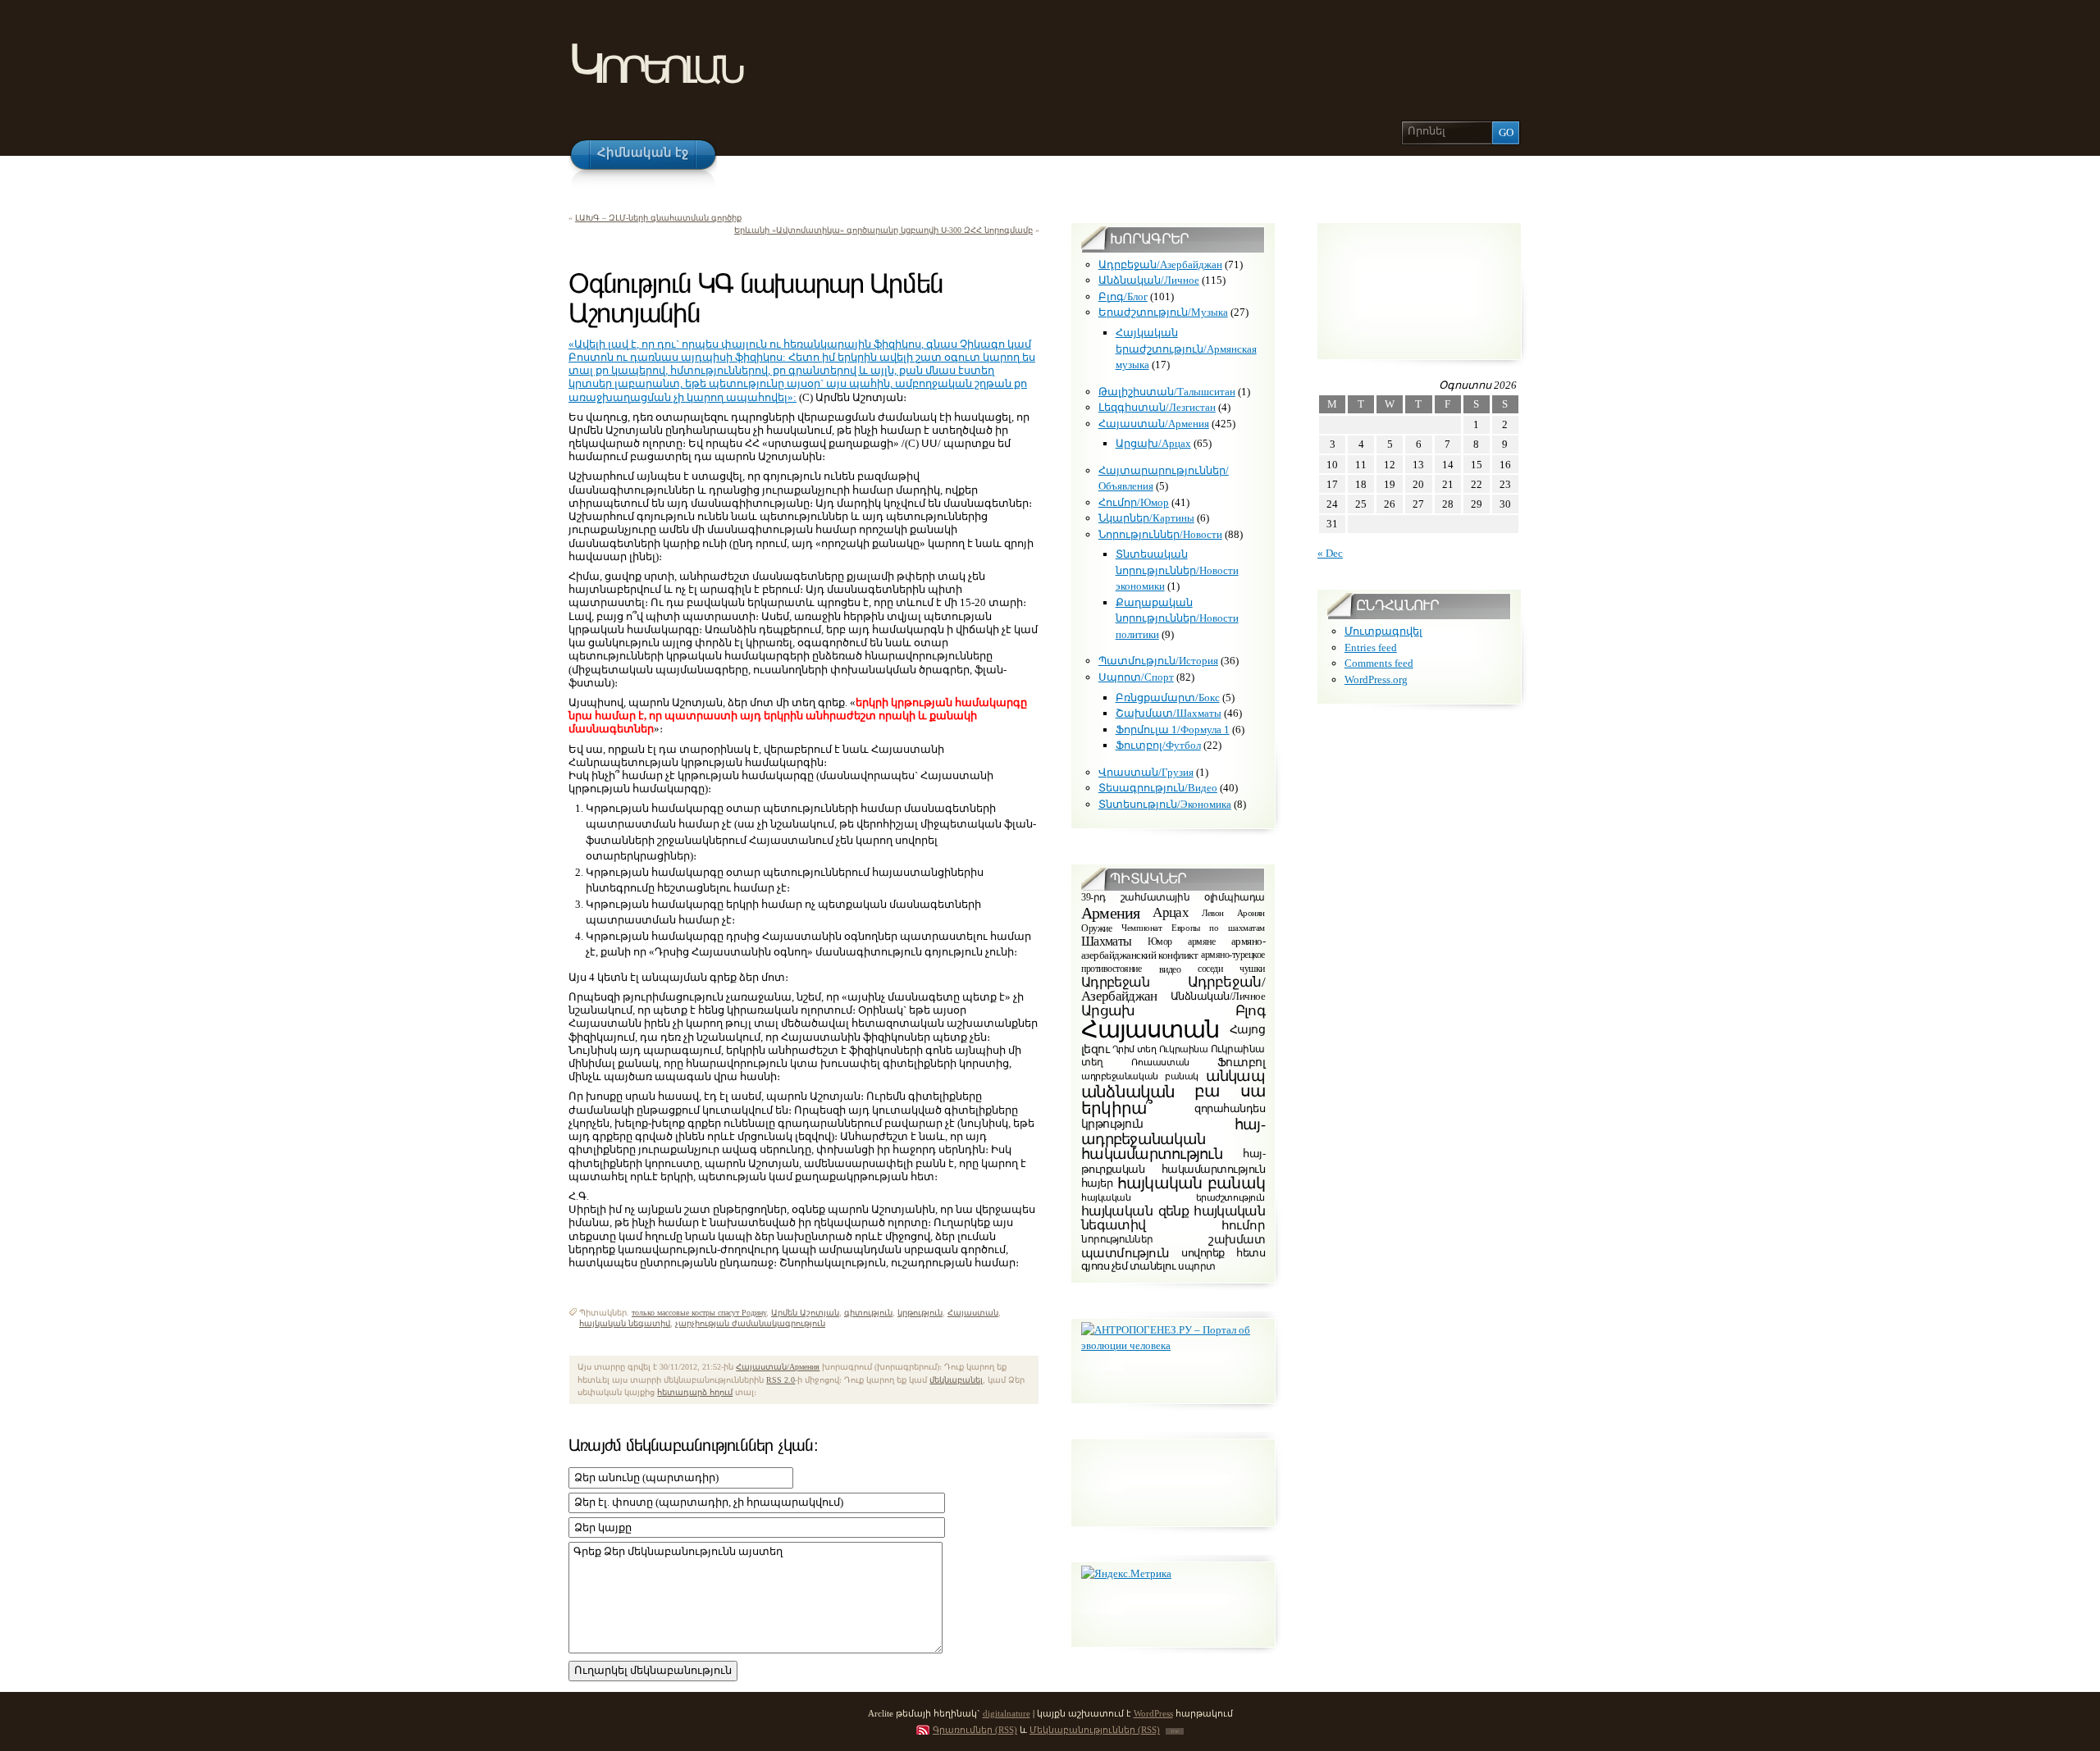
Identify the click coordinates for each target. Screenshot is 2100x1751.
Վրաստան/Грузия (1146, 772)
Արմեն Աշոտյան (805, 1313)
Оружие (1096, 928)
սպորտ (1197, 1266)
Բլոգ (1250, 1010)
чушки (1252, 969)
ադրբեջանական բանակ (1140, 1076)
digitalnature (1007, 1713)
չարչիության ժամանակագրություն (750, 1323)
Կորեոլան (654, 64)
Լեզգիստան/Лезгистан (1157, 407)
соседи (1210, 969)
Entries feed (1371, 648)
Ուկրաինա (1184, 1049)
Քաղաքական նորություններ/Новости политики (1177, 618)
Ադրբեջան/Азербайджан (1160, 264)
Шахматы (1107, 941)
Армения (1110, 913)
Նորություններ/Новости (1160, 534)
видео (1170, 969)
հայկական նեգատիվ (625, 1323)
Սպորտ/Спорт (1136, 677)
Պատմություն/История (1158, 661)
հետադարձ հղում (695, 1392)
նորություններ (1117, 1240)
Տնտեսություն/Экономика (1165, 804)
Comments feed (1379, 663)
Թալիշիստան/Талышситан (1167, 392)
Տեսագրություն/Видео (1158, 788)
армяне (1201, 942)
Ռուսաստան (1160, 1062)
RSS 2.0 (781, 1380)
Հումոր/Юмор (1134, 502)
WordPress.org (1376, 679)
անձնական (1128, 1092)
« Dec (1330, 553)
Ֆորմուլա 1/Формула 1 (1173, 730)
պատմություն (1125, 1252)
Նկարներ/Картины (1146, 518)
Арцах (1171, 912)
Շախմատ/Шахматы (1169, 713)
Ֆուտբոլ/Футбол (1158, 745)
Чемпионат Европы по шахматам (1193, 928)
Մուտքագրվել (1383, 631)
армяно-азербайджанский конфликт (1173, 949)
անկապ (1235, 1076)
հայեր (1097, 1183)
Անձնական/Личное (1149, 280)
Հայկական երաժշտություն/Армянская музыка (1186, 349)
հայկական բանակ (1191, 1183)
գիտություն (868, 1313)
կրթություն (920, 1313)
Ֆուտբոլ (1241, 1062)
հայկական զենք (1135, 1212)
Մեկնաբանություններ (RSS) (1095, 1730)
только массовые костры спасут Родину (699, 1313)
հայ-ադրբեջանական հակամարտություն (1173, 1140)
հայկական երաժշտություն (1173, 1198)
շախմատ (1237, 1240)
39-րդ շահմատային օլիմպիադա (1173, 898)
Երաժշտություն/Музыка (1163, 312)
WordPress (1153, 1713)
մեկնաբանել (956, 1380)
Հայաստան (973, 1313)
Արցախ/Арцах (1153, 443)
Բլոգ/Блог (1123, 296)
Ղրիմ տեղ (1134, 1049)
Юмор (1160, 942)
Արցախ (1108, 1011)
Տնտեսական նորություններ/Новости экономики (1177, 570)
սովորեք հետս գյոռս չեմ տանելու (1173, 1260)
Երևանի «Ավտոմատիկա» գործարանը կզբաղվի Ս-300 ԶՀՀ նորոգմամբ (883, 230)
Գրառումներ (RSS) (975, 1730)
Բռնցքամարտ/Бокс (1168, 698)
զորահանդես (1230, 1108)
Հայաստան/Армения (778, 1367)
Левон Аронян (1233, 912)
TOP (1175, 1731)
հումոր (1243, 1225)
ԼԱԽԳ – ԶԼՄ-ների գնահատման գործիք (658, 218)
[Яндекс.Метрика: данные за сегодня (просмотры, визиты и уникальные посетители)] (1126, 1574)
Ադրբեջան (1115, 982)
